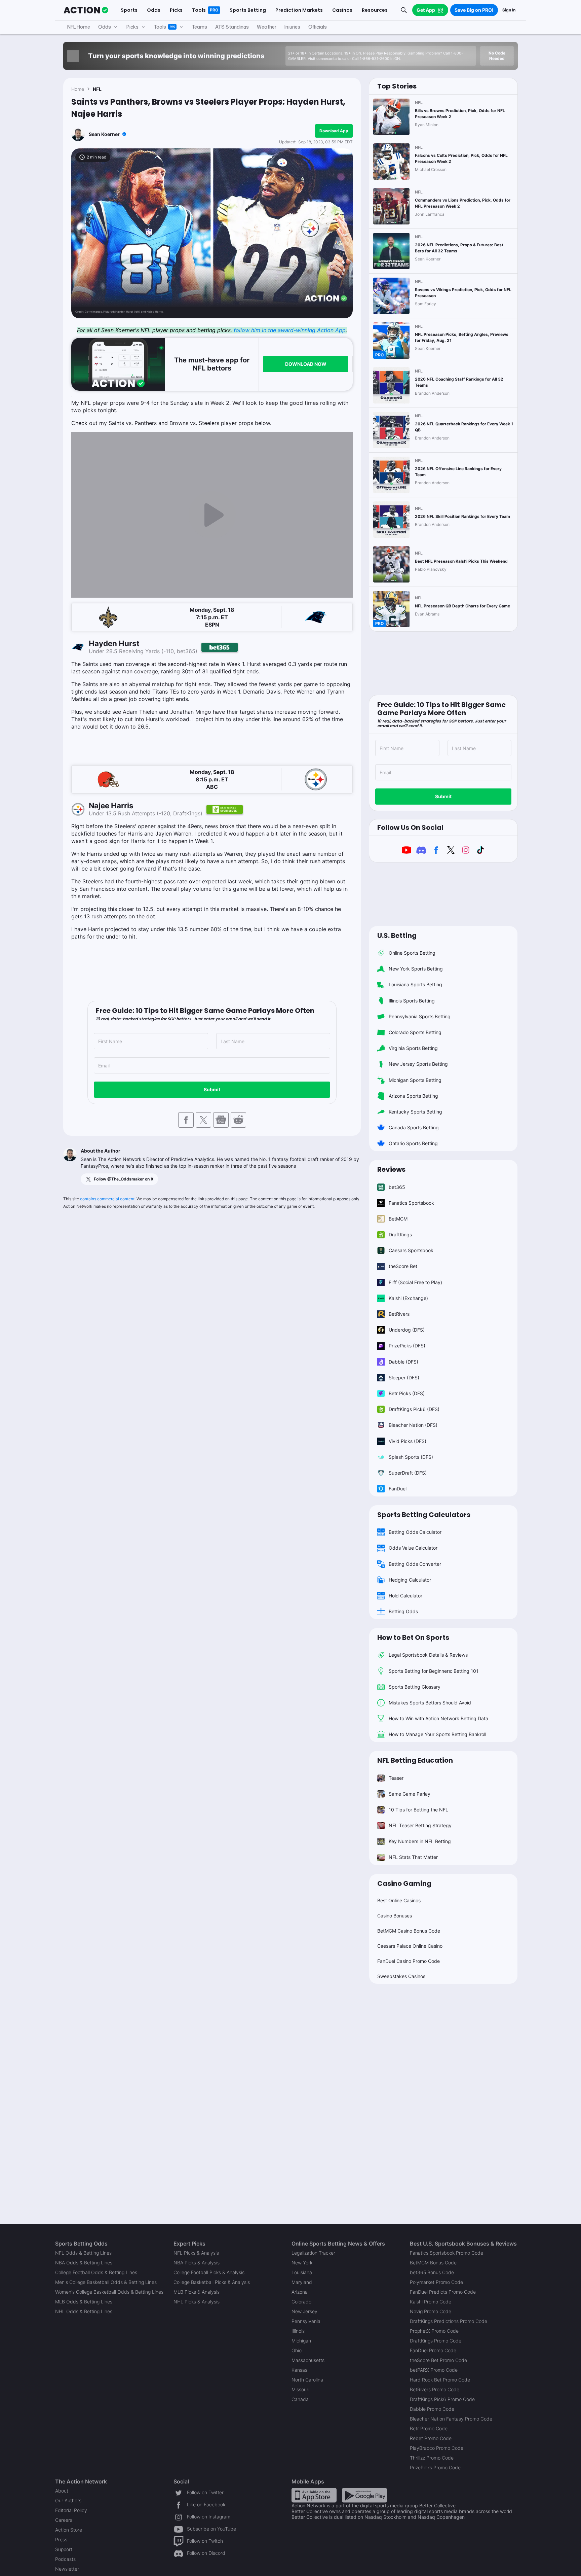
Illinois (298, 2331)
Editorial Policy (71, 2510)
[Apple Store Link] (314, 2495)
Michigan (301, 2341)
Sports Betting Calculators (424, 1515)
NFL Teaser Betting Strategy (420, 1825)
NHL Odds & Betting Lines (84, 2311)
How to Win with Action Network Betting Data (438, 1718)
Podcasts (65, 2559)
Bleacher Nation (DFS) (413, 1425)
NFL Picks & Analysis (196, 2253)
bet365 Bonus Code (432, 2272)
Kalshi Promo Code (431, 2302)
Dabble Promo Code (432, 2409)
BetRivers (399, 1314)
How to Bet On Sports (413, 1637)
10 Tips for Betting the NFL (418, 1810)
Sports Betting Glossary (415, 1687)
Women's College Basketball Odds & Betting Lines (109, 2292)
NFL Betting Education (415, 1760)
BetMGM (398, 1219)
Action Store (69, 2530)
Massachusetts (308, 2360)
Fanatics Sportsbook (411, 1203)
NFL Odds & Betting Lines (83, 2253)
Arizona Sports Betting (413, 1096)
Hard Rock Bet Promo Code (440, 2380)
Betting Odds (403, 1611)
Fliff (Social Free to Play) (415, 1282)
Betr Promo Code (429, 2428)
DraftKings (400, 1234)
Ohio (297, 2350)
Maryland (302, 2282)
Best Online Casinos (399, 1900)
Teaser (396, 1778)
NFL (97, 89)
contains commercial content (107, 1199)
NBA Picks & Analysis (197, 2263)
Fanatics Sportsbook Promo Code (447, 2253)
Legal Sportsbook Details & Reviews (428, 1655)
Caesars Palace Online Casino (410, 1946)
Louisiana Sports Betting (415, 984)
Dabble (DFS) (403, 1362)
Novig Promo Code (431, 2311)
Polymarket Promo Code (436, 2282)
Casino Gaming (404, 1883)
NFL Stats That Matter (413, 1857)
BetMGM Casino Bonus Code (409, 1931)
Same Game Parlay (410, 1794)
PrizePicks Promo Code (435, 2467)
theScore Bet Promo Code (438, 2360)
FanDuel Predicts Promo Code (443, 2292)
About (62, 2491)
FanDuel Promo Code (433, 2350)
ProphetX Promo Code (434, 2331)
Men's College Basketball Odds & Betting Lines (106, 2282)
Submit (212, 1089)
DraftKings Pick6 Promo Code (442, 2399)
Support (64, 2549)
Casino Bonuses (395, 1916)
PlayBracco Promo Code (437, 2448)
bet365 (397, 1187)
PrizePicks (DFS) (407, 1346)
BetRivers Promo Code (435, 2389)
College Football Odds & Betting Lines (96, 2272)
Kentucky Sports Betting (415, 1112)
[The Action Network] (86, 10)
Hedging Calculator (410, 1580)
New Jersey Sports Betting (418, 1064)
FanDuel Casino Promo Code (409, 1961)
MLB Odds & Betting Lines (84, 2302)
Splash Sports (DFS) (411, 1457)
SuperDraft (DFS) (408, 1473)
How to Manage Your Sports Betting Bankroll (437, 1734)
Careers (64, 2520)
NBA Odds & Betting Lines (84, 2263)
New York (302, 2263)
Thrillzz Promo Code (432, 2458)
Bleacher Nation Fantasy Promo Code (451, 2419)
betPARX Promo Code (434, 2370)
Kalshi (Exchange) (408, 1298)
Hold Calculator (405, 1596)
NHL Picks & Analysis (197, 2302)
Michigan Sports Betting (415, 1080)
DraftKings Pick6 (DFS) (414, 1409)
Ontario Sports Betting (413, 1143)
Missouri (300, 2389)
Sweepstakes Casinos (401, 1976)
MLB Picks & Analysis (197, 2292)
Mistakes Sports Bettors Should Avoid (430, 1703)
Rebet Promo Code (431, 2438)
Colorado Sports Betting (415, 1032)
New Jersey (304, 2311)
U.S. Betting (397, 936)
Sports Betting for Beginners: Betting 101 (434, 1671)
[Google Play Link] (364, 2495)
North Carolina (307, 2380)
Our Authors (68, 2500)
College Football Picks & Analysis (209, 2272)
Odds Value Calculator (413, 1548)
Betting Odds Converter (415, 1564)
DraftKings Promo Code (436, 2341)
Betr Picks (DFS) (407, 1393)
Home (78, 89)
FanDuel (398, 1489)
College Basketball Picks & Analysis (212, 2282)
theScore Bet (403, 1266)
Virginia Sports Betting (413, 1048)
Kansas (299, 2370)
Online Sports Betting (412, 953)
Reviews (391, 1169)
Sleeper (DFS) (404, 1378)
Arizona (300, 2292)
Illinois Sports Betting (412, 1001)
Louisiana (302, 2272)
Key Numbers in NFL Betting (420, 1841)
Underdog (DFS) (407, 1330)
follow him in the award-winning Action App (290, 330)
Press (61, 2539)
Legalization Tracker (313, 2253)
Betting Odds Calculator (415, 1532)
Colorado (301, 2302)
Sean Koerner (104, 134)
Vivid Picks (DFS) (408, 1441)
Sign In (509, 10)
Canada (300, 2399)
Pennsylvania (306, 2321)
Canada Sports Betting (414, 1127)
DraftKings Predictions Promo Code (449, 2321)
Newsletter (67, 2569)
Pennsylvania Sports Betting (420, 1016)
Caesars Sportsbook (411, 1250)
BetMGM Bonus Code (433, 2263)
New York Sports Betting (416, 969)
